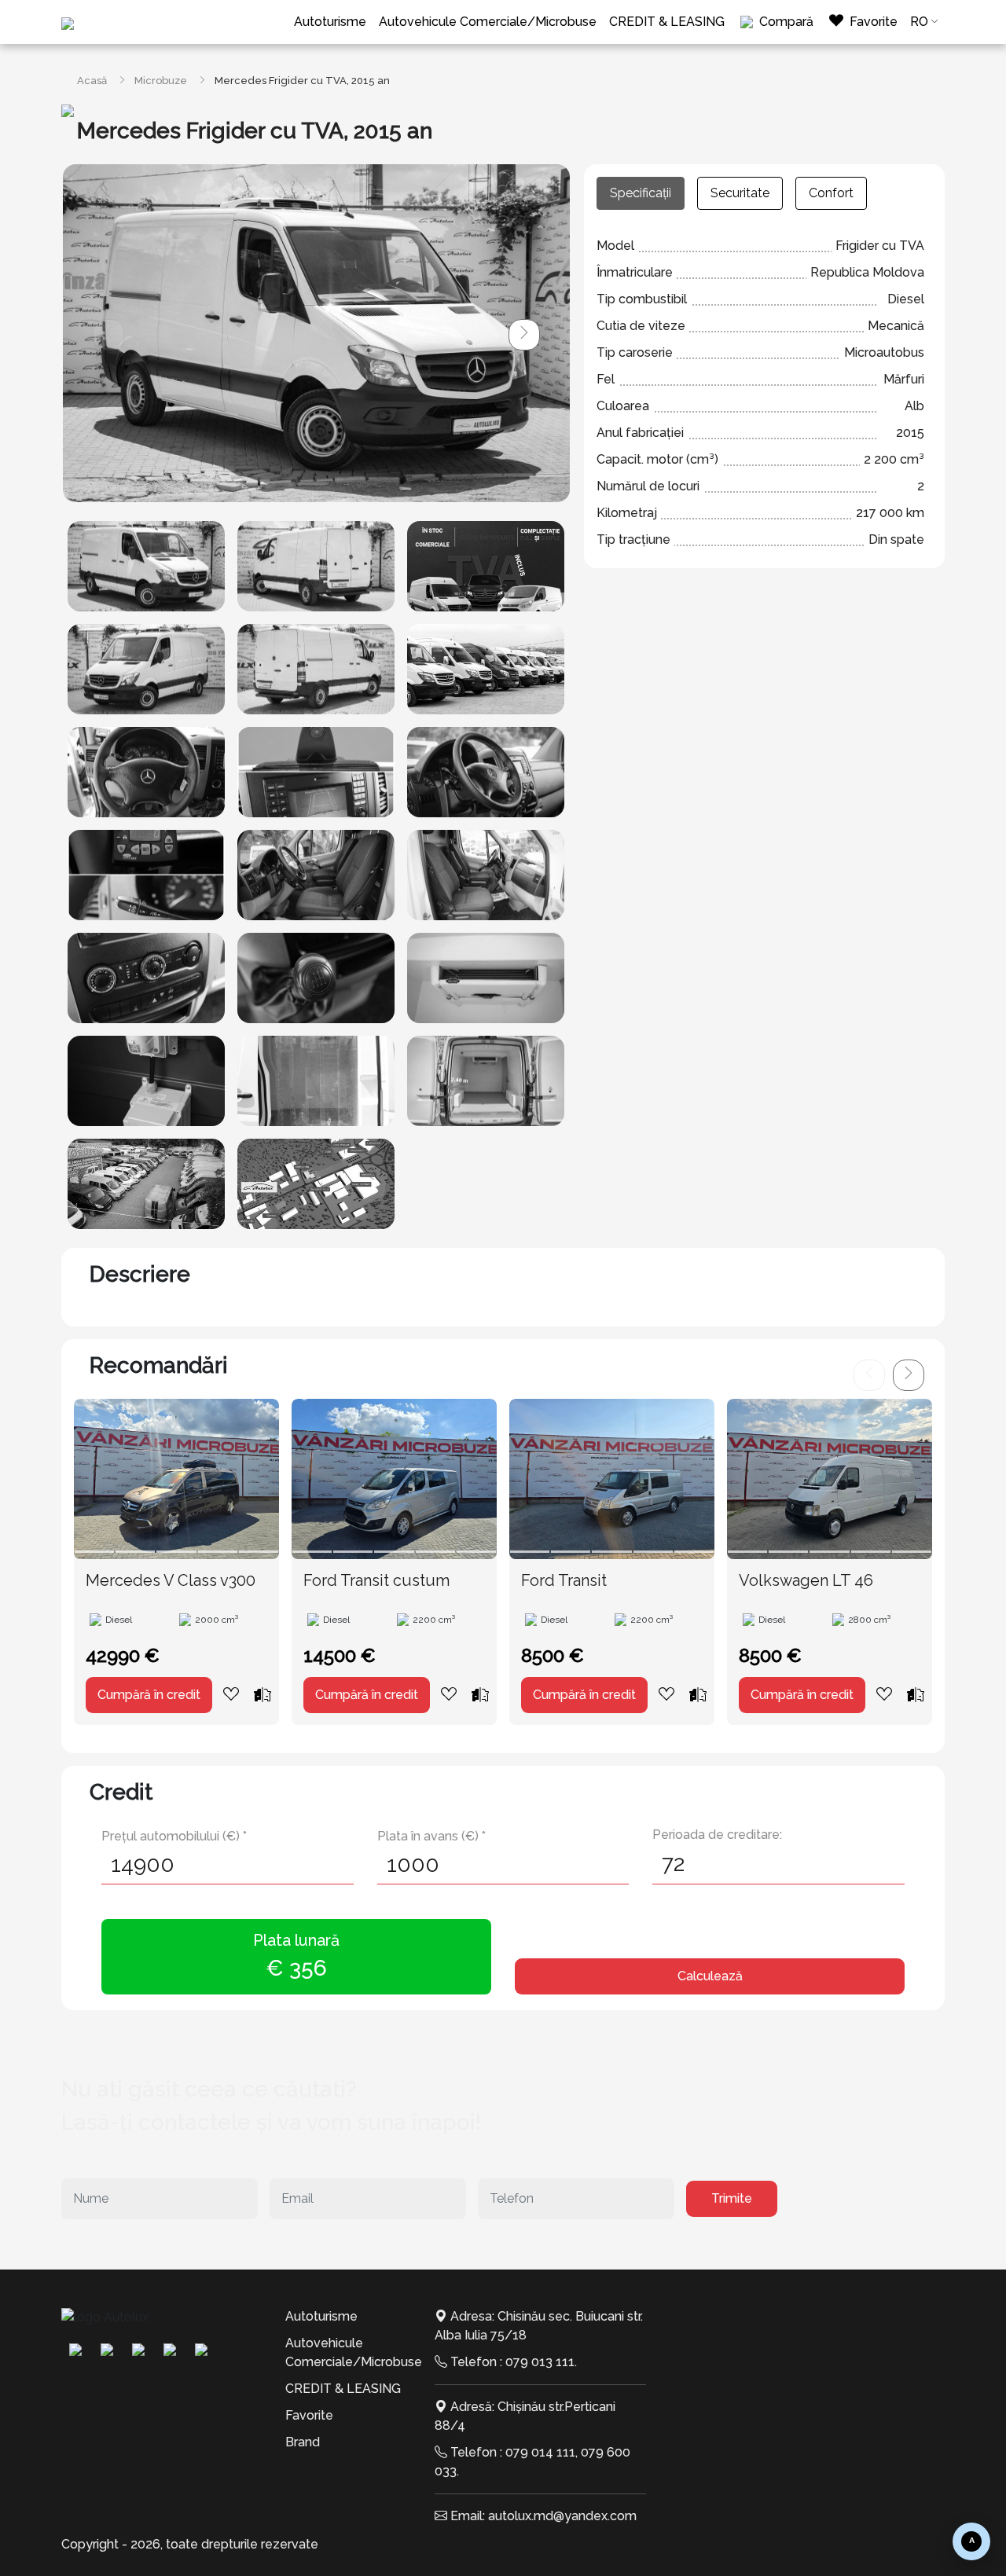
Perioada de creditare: (717, 1835)
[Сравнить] (263, 1694)
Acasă (92, 81)
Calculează (710, 1976)
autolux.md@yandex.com (562, 2516)
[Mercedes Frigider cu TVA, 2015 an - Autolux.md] (146, 566)
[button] (524, 335)
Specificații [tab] (641, 193)
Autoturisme (330, 22)
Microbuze (161, 81)
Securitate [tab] (740, 193)
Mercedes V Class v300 (171, 1580)
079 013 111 (540, 2362)
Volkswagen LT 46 (806, 1580)
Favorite (309, 2415)
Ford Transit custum (376, 1580)
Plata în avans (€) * (431, 1836)
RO (919, 22)
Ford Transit (564, 1580)
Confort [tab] (831, 193)
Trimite (732, 2198)
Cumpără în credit (149, 1695)
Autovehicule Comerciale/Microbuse (488, 22)
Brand (303, 2442)
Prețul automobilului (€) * (174, 1836)
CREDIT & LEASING (667, 22)
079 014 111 (540, 2452)
